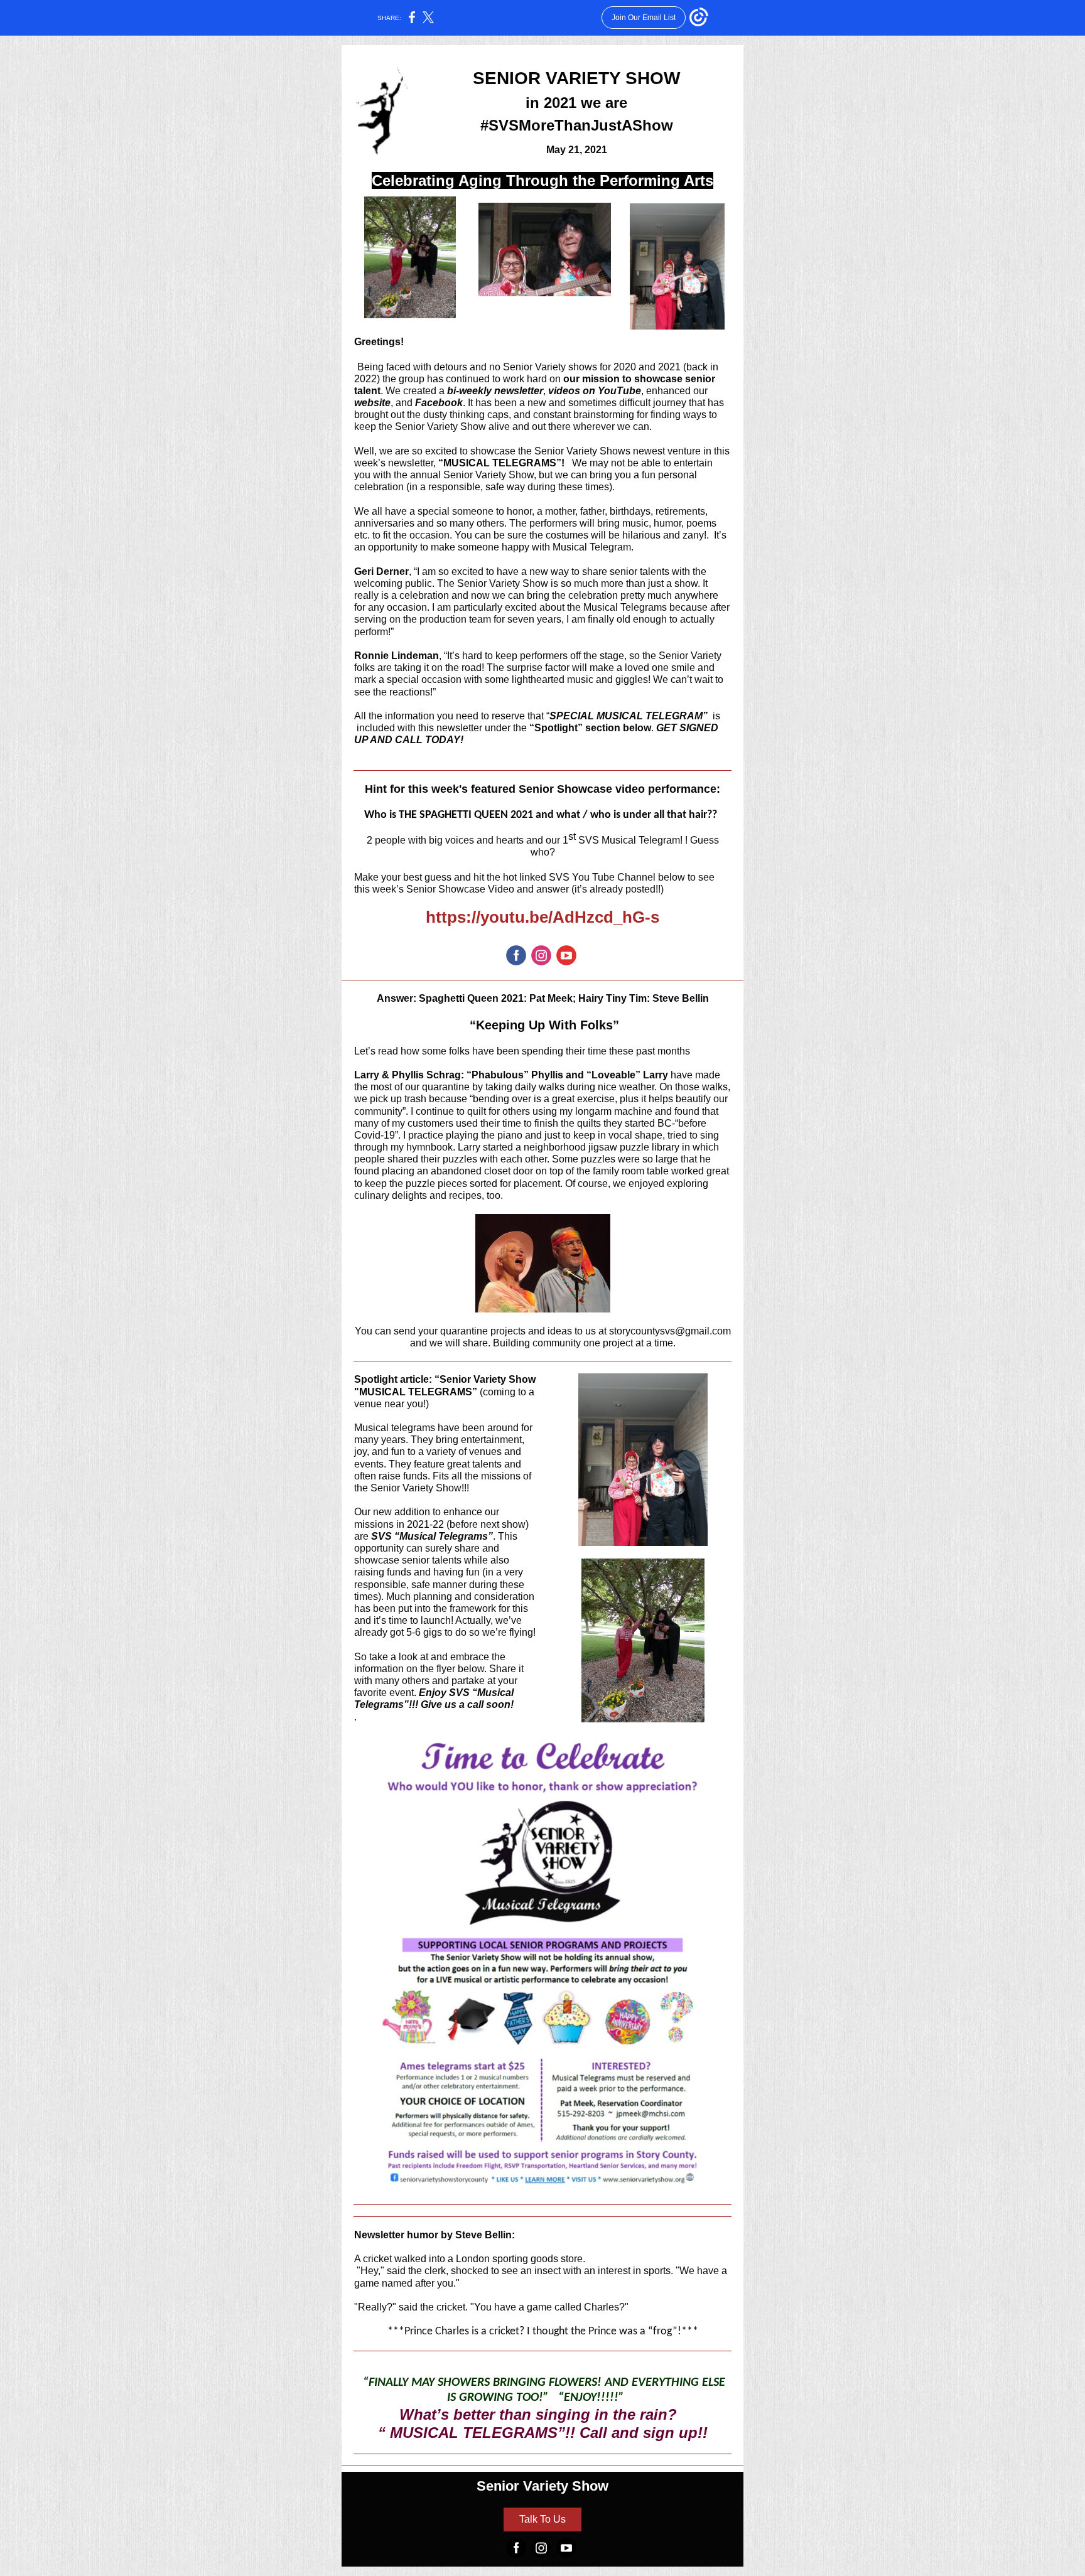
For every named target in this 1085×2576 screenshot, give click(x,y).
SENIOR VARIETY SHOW (576, 78)
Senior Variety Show (542, 2486)
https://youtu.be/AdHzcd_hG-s (542, 917)
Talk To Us (542, 2519)
